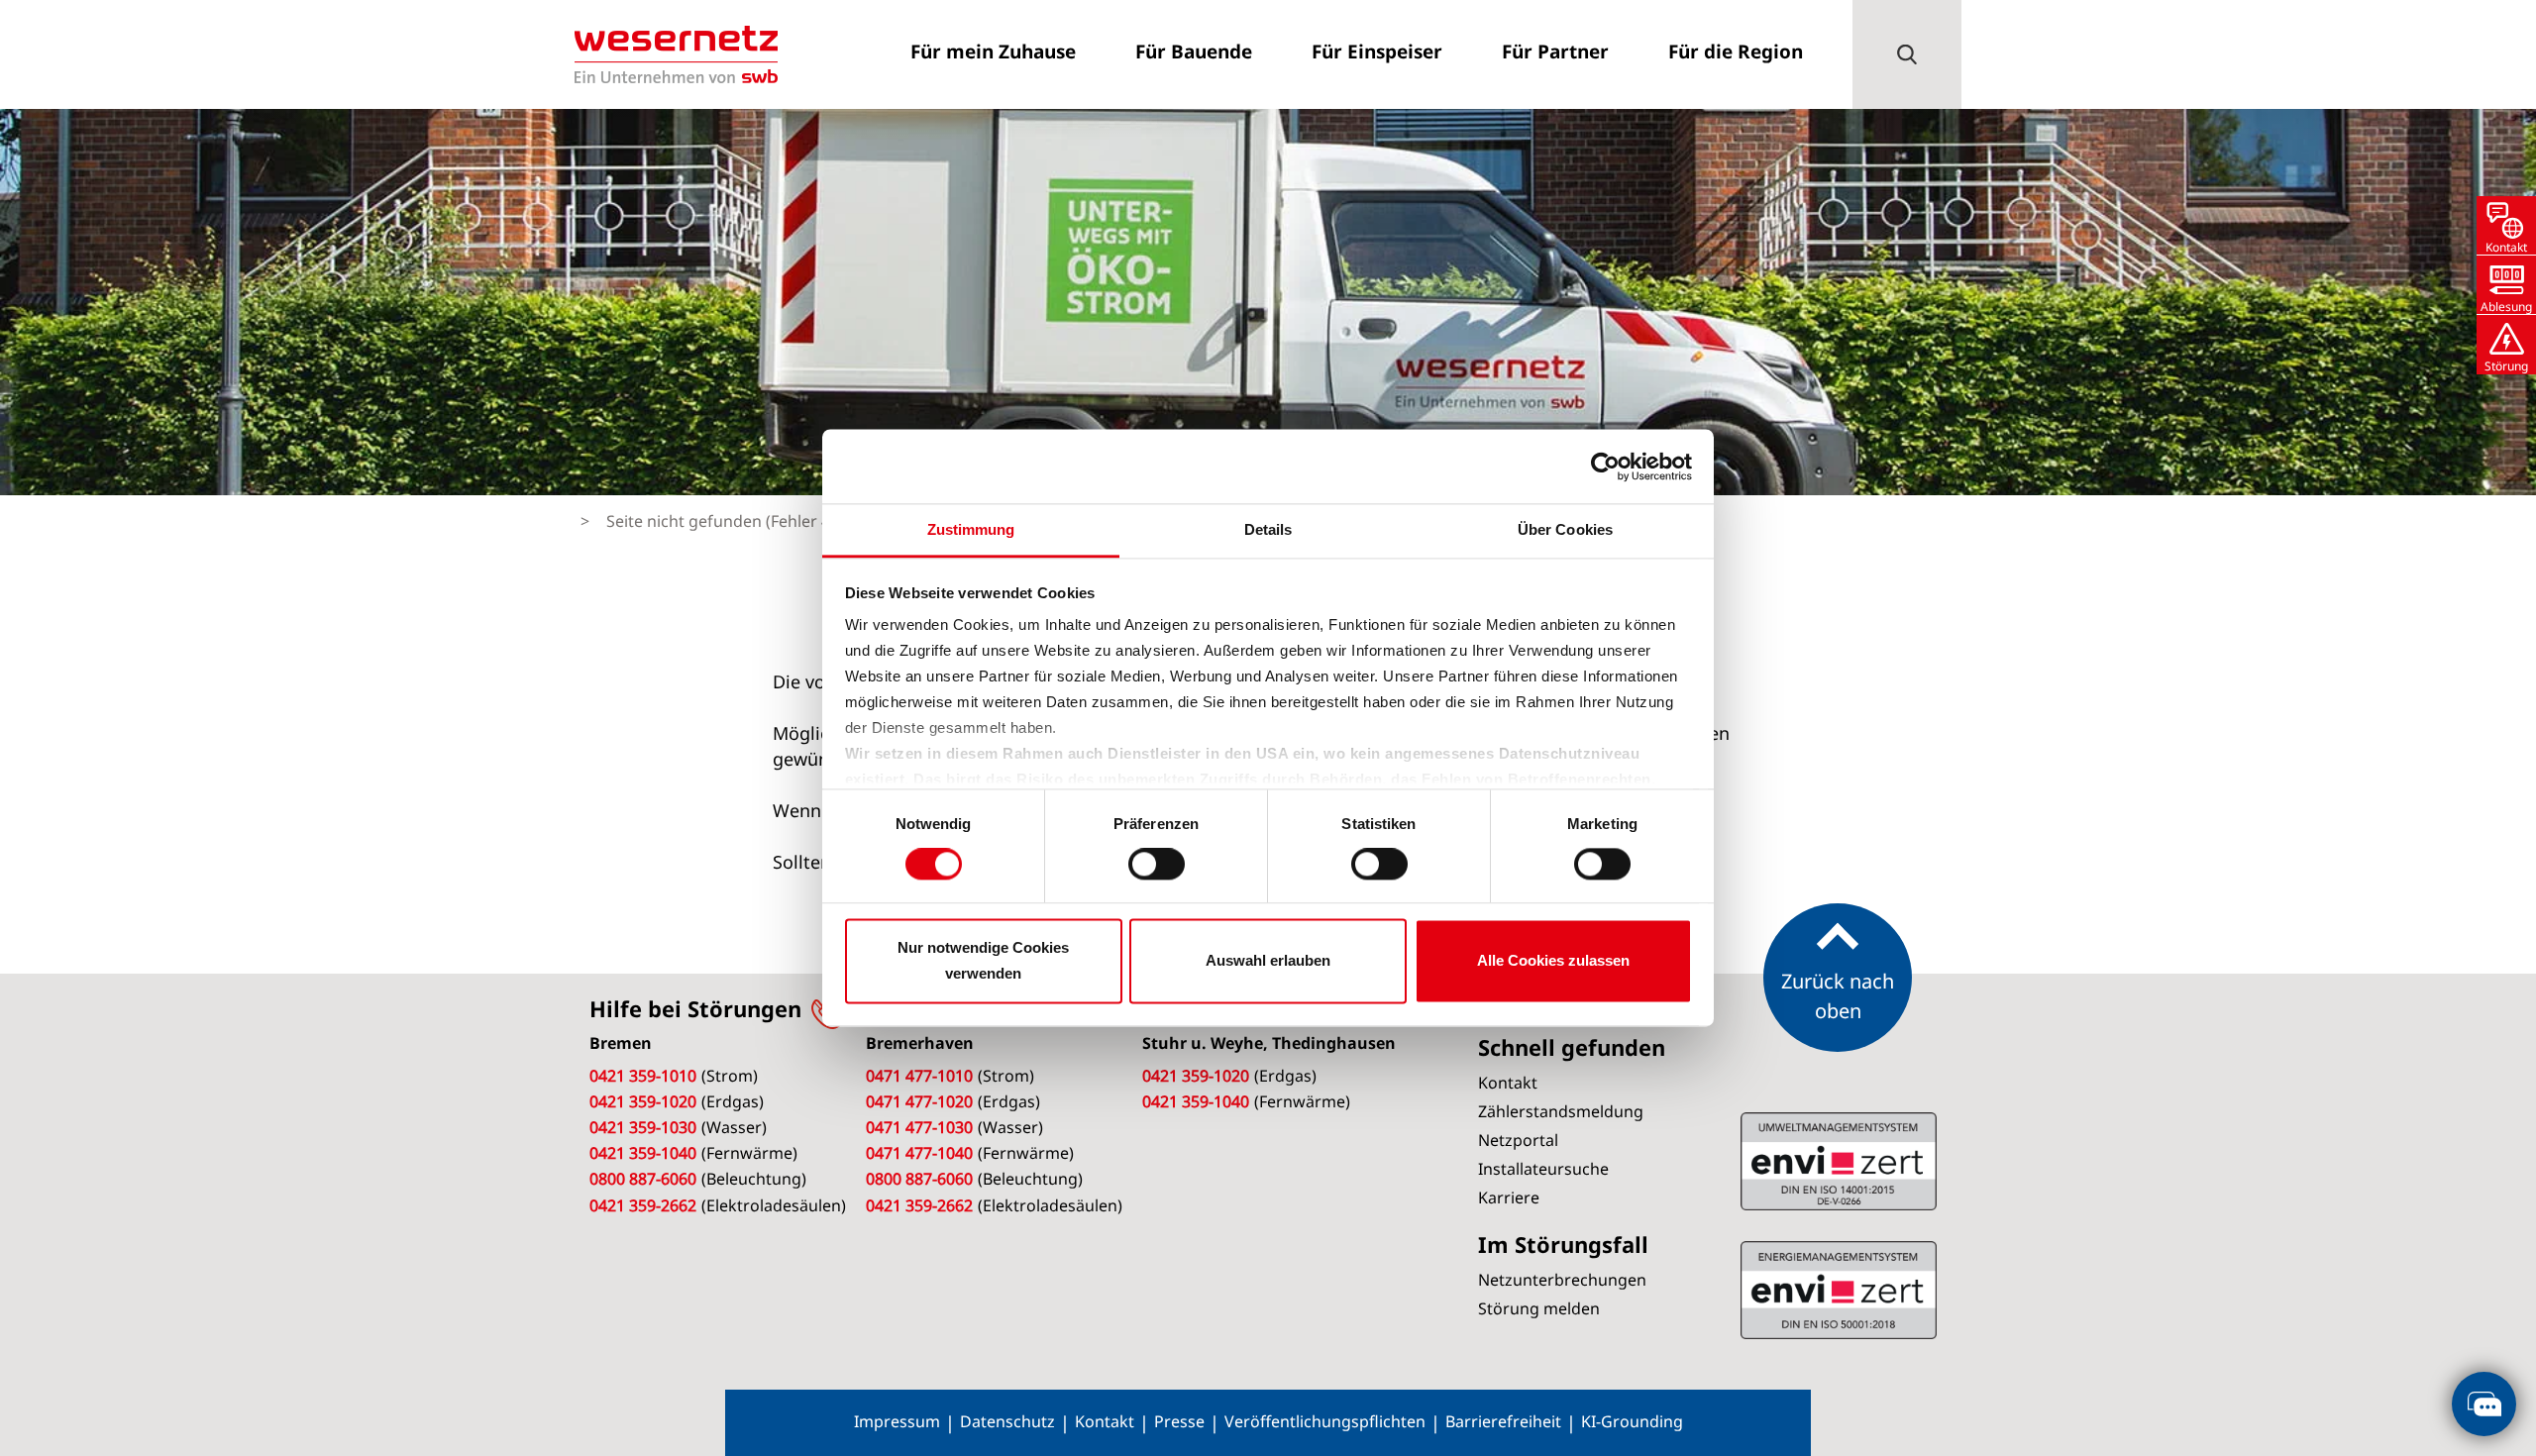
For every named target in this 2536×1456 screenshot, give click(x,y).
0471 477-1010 (919, 1076)
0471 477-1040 (919, 1153)
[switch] (1157, 865)
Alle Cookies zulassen (1553, 960)
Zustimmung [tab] (971, 529)
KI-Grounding (1632, 1421)
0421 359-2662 (643, 1205)
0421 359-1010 (643, 1076)
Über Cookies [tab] (1565, 529)
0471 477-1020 (919, 1101)
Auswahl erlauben (1268, 960)
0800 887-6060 (643, 1179)
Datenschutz (1007, 1421)
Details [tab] (1268, 529)
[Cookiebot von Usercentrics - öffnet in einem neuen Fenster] (1605, 467)
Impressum (897, 1421)
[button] (1907, 54)
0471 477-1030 (919, 1127)
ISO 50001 (1839, 1161)
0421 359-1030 (643, 1127)
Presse (1179, 1421)
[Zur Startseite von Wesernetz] (676, 54)
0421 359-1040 (643, 1153)
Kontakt (1105, 1421)
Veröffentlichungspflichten (1325, 1421)
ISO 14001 (1839, 1290)
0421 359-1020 (643, 1101)
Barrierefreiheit (1503, 1421)
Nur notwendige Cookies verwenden (983, 960)
